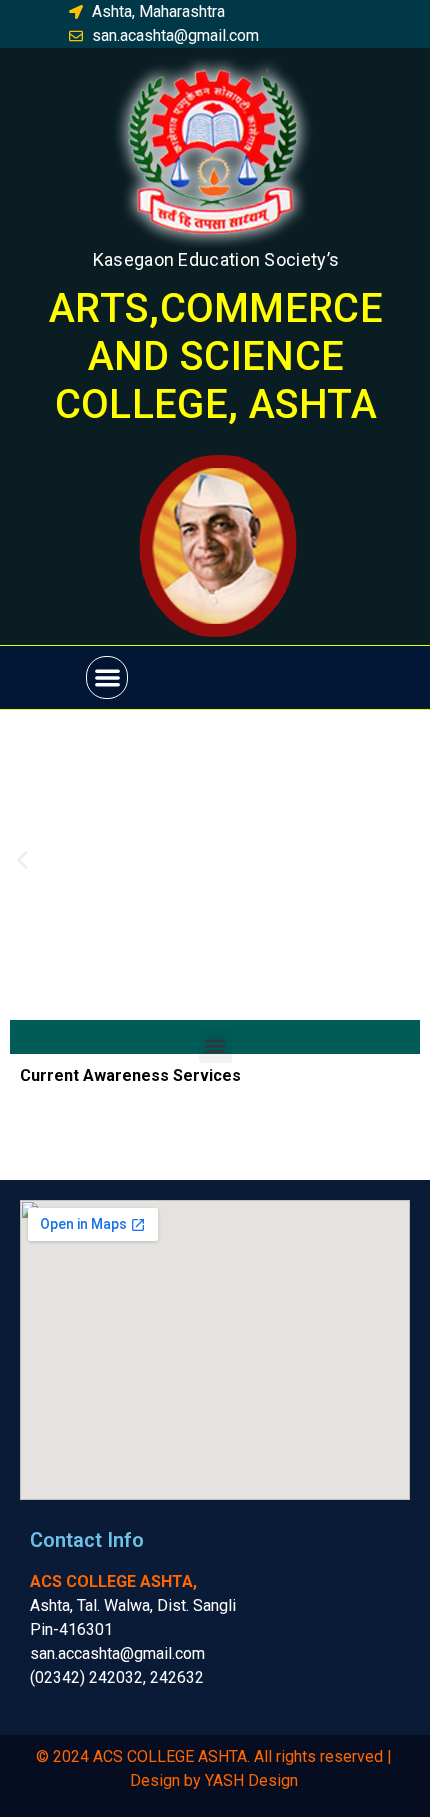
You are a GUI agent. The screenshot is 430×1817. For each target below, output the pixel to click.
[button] (107, 677)
